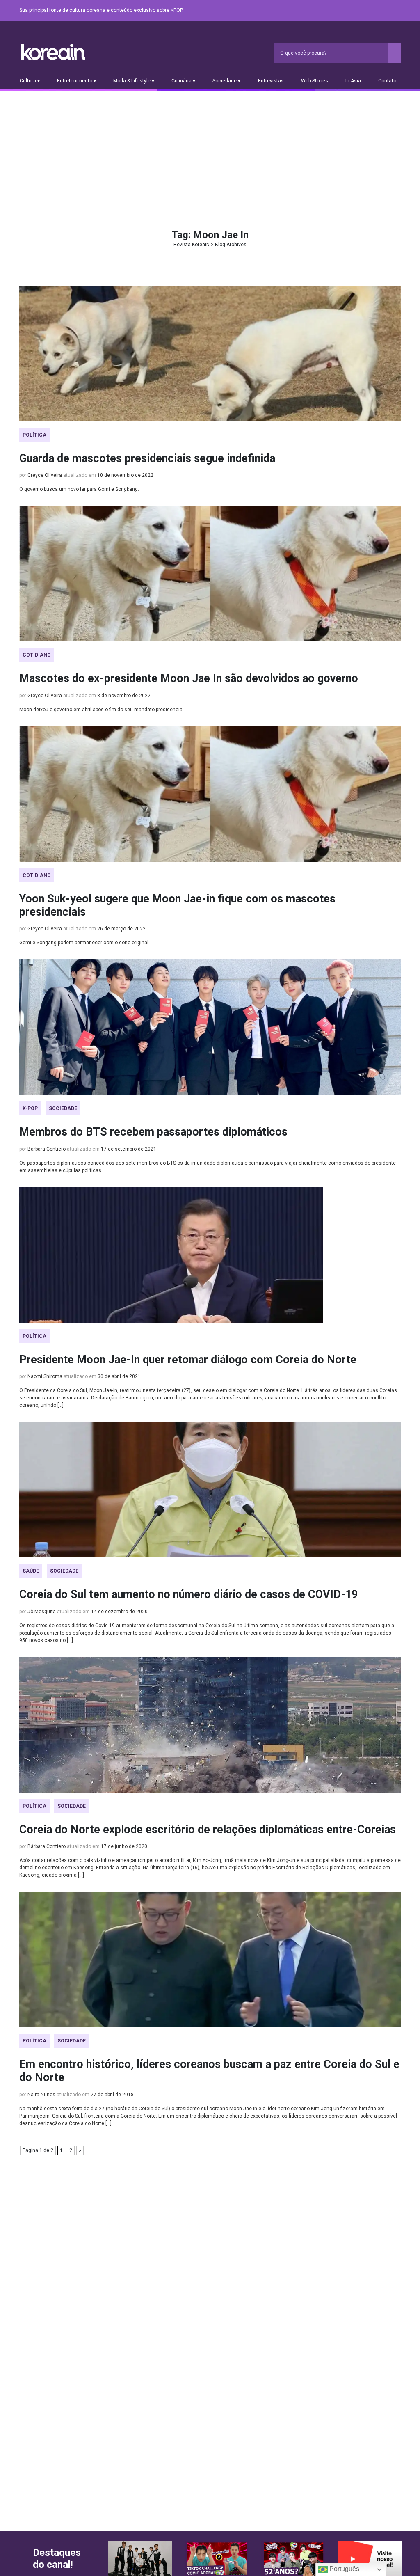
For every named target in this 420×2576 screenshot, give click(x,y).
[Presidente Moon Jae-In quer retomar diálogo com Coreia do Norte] (210, 1255)
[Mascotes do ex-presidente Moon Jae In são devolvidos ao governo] (210, 574)
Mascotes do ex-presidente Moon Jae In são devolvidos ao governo (189, 678)
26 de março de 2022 (121, 929)
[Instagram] (347, 11)
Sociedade (63, 1108)
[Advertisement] (210, 153)
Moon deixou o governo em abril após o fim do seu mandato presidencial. (102, 710)
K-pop (30, 1108)
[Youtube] (366, 11)
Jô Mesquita (42, 1612)
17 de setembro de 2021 (129, 1149)
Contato (387, 81)
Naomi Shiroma (45, 1376)
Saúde (31, 1571)
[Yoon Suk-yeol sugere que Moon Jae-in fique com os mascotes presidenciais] (210, 794)
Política (34, 435)
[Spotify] (376, 11)
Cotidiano (37, 655)
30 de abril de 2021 (119, 1376)
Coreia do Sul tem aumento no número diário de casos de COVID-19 (188, 1594)
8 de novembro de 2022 (124, 696)
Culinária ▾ (183, 81)
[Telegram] (396, 11)
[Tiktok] (386, 11)
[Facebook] (337, 11)
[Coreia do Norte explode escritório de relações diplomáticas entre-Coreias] (210, 1725)
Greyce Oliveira (45, 475)
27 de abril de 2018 (112, 2095)
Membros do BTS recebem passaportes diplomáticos (153, 1132)
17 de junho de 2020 (124, 1846)
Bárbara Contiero (47, 1149)
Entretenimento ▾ (76, 81)
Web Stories (315, 81)
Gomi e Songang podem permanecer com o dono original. (84, 943)
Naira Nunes (41, 2095)
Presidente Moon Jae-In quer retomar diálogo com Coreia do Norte (188, 1360)
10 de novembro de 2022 (125, 475)
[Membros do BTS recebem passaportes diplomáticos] (210, 1027)
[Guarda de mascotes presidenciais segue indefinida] (210, 354)
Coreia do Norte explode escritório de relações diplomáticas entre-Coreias (208, 1830)
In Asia (353, 81)
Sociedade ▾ (226, 81)
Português (344, 2569)
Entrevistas (271, 81)
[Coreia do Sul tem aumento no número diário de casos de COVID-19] (210, 1490)
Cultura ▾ (30, 81)
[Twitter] (356, 11)
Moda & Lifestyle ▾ (134, 81)
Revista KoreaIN (53, 52)
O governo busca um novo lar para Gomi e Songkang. (79, 489)
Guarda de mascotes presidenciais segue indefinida (147, 458)
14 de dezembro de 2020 (119, 1612)
